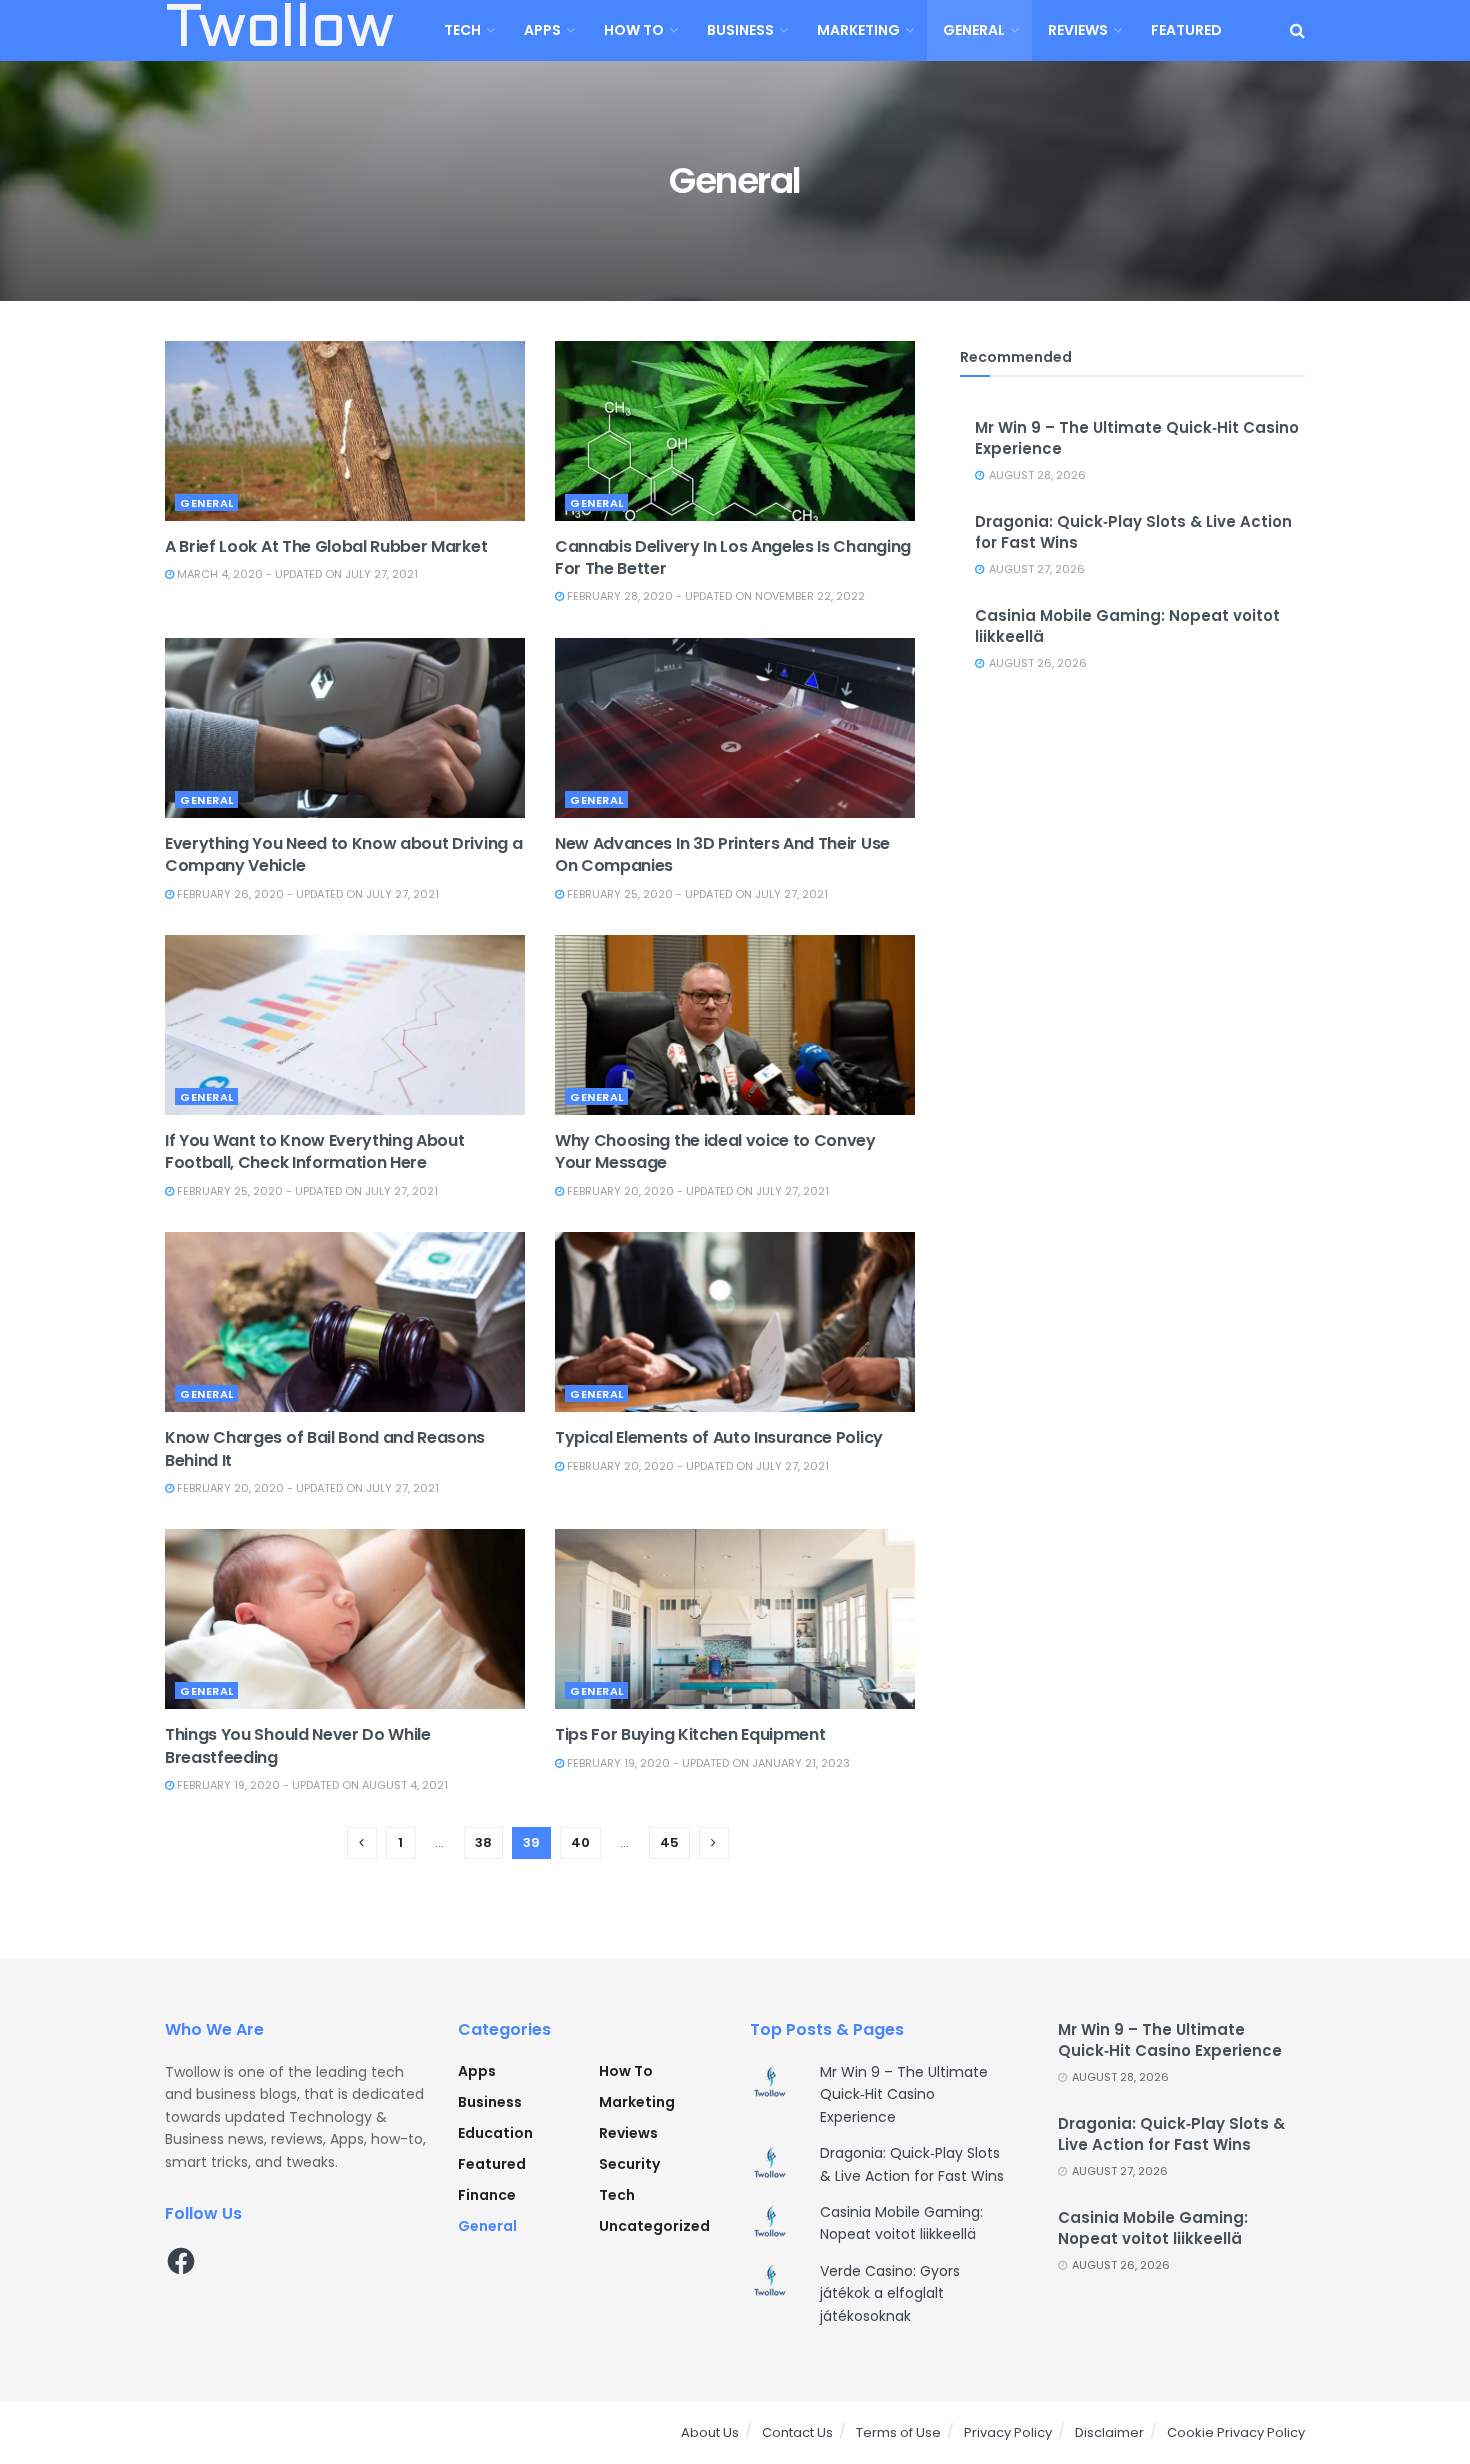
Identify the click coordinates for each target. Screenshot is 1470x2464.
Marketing (858, 30)
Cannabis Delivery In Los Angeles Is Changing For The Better (733, 557)
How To (634, 30)
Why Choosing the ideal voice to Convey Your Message (715, 1151)
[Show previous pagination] (362, 1843)
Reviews (1078, 30)
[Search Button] (1297, 30)
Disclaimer (1109, 2432)
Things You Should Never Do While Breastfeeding (298, 1745)
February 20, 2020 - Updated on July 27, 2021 (696, 1191)
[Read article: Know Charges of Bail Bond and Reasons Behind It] (345, 1322)
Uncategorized (654, 2226)
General (974, 30)
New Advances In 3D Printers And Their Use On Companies (722, 854)
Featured (1186, 30)
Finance (487, 2195)
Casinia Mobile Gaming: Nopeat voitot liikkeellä (1153, 2228)
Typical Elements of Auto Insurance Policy (719, 1437)
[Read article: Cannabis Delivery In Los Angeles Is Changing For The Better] (735, 431)
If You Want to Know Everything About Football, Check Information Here (314, 1151)
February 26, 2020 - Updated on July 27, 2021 (306, 894)
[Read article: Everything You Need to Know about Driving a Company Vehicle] (345, 728)
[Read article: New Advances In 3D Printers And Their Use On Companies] (735, 728)
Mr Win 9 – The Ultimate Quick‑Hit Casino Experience (904, 2094)
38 (483, 1842)
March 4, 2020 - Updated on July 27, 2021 (296, 574)
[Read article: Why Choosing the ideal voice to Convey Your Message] (735, 1025)
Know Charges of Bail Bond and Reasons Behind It (325, 1448)
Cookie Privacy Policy (1236, 2432)
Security (629, 2164)
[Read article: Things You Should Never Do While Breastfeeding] (345, 1619)
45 (669, 1842)
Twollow (279, 31)
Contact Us (797, 2432)
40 (580, 1842)
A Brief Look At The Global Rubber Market (326, 546)
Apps (542, 30)
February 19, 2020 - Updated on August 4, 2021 (311, 1785)
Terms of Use (898, 2432)
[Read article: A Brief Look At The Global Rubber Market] (345, 431)
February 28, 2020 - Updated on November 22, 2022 (714, 596)
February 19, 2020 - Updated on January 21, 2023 (707, 1763)
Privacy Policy (1008, 2432)
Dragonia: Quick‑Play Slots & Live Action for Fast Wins (1171, 2134)
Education (495, 2133)
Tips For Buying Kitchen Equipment (690, 1734)
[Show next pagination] (714, 1843)
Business (740, 30)
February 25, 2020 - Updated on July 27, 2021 (696, 894)
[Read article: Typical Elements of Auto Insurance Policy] (735, 1322)
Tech (462, 30)
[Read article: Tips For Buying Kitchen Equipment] (735, 1619)
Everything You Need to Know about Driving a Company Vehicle (343, 854)
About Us (710, 2432)
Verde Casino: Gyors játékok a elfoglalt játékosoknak (890, 2293)
